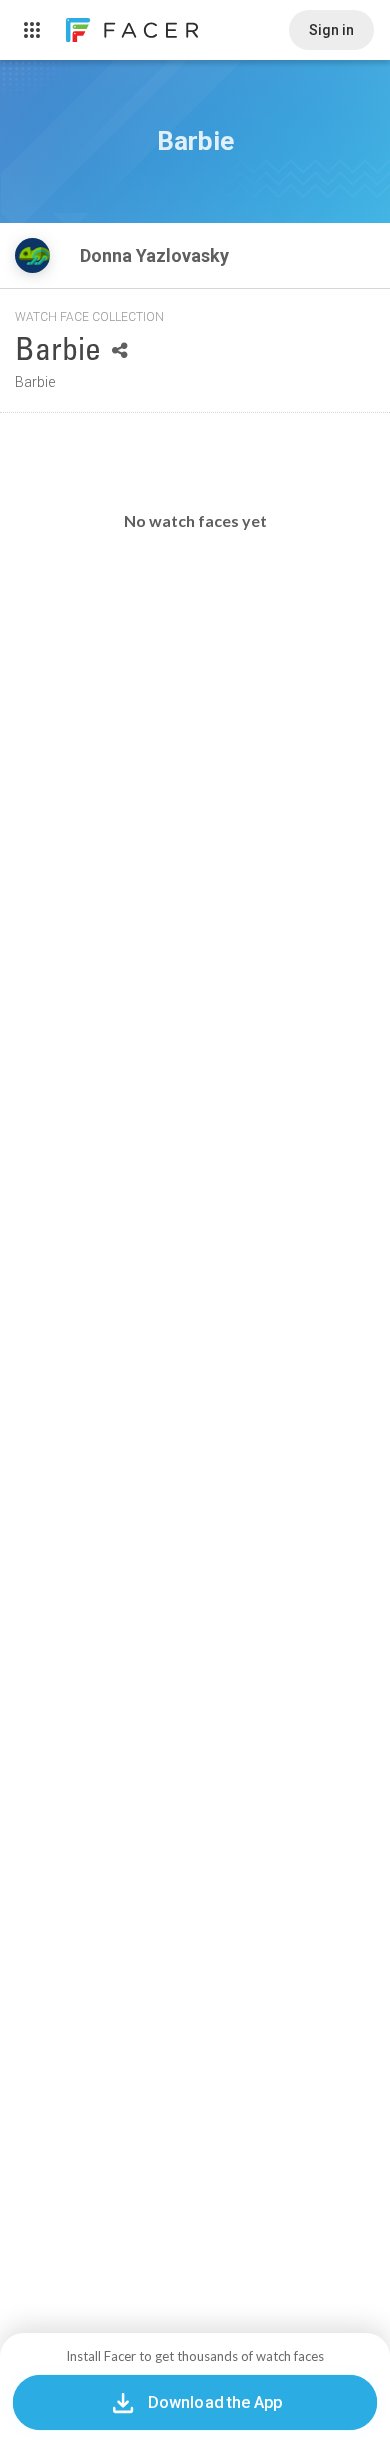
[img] (32, 255)
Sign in (331, 30)
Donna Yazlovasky (156, 255)
